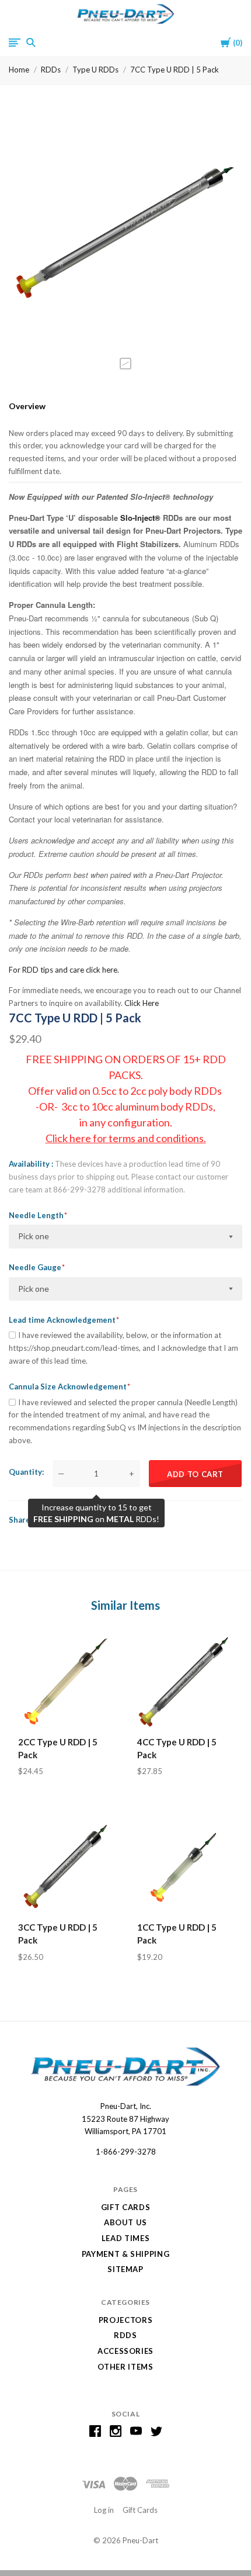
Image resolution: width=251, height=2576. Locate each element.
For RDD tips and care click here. (64, 970)
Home (19, 70)
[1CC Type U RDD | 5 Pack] (185, 1866)
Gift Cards (126, 2207)
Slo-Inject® (140, 518)
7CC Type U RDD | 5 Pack (175, 70)
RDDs (51, 70)
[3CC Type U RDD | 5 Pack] (66, 1866)
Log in (104, 2510)
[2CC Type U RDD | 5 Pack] (66, 1681)
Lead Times (126, 2238)
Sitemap (125, 2269)
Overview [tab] (27, 406)
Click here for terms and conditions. (126, 1138)
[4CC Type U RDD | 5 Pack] (185, 1681)
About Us (125, 2222)
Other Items (125, 2367)
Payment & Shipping (126, 2254)
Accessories (125, 2351)
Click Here (142, 1003)
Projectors (126, 2320)
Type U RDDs (95, 70)
